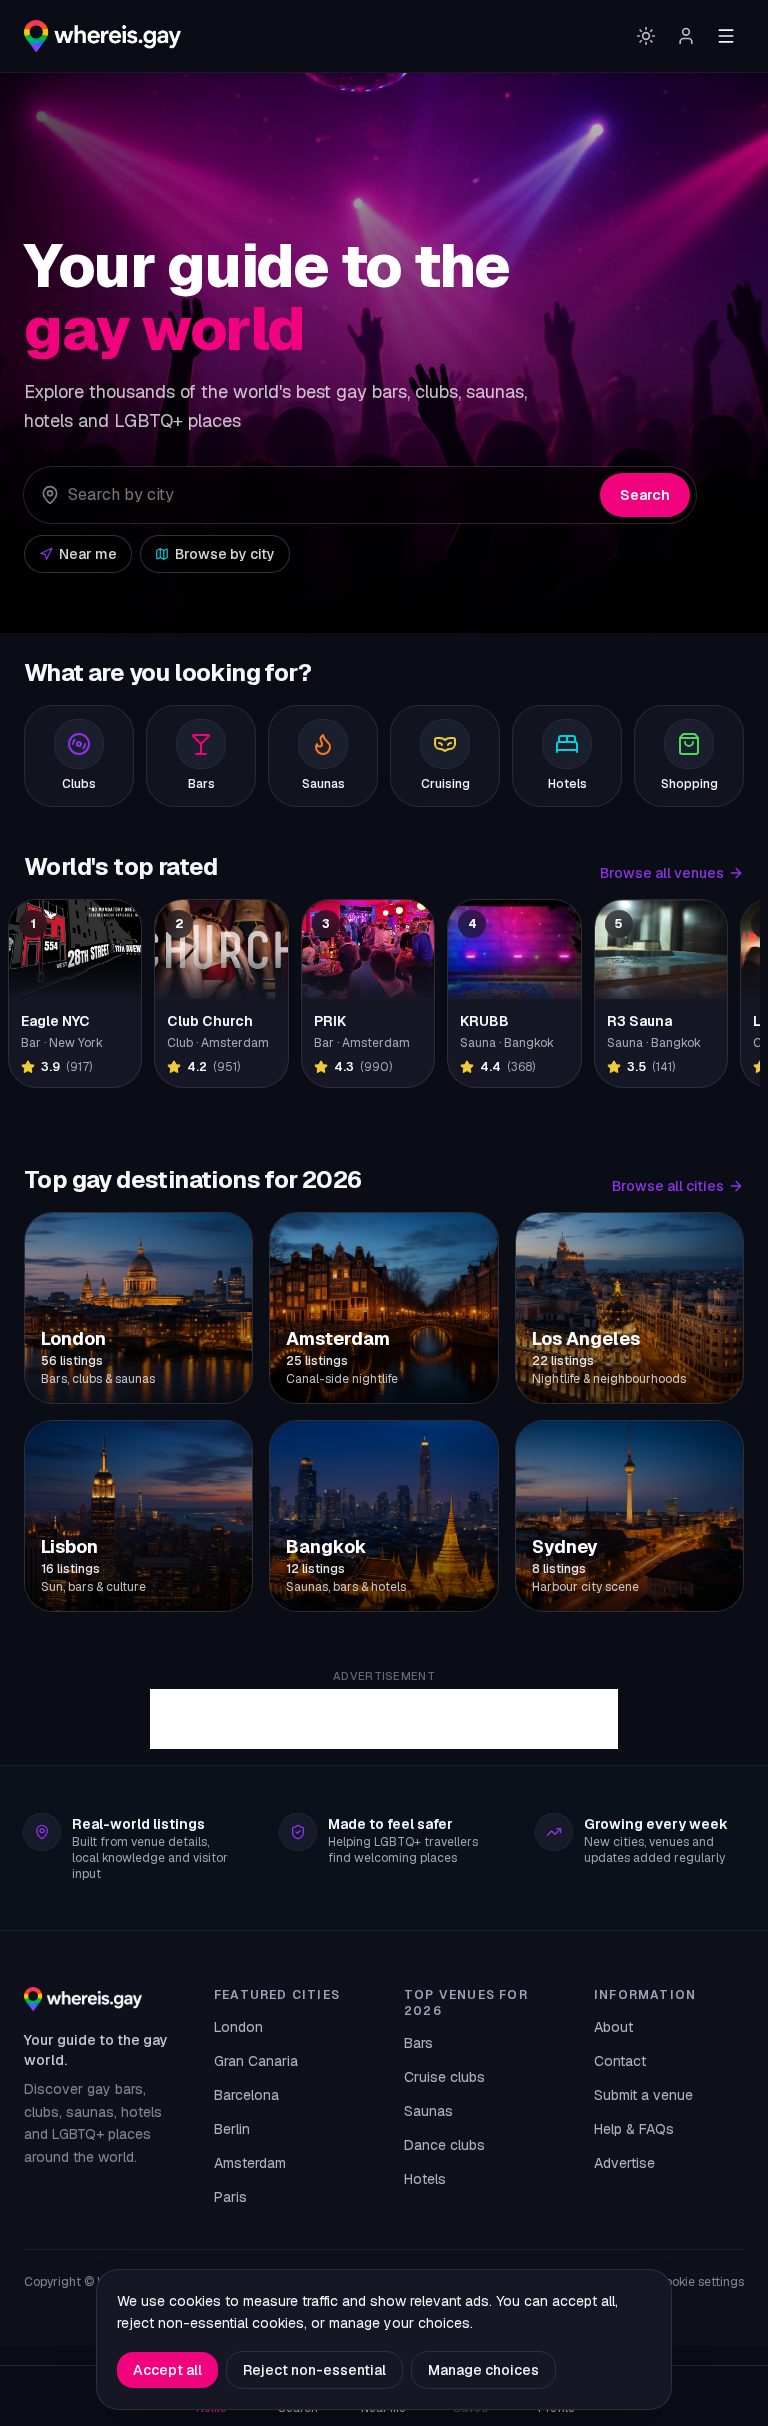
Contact (620, 2061)
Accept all (167, 2370)
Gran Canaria (256, 2061)
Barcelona (246, 2095)
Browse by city (225, 554)
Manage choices (483, 2370)
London (238, 2027)
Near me (88, 554)
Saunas (428, 2111)
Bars (418, 2043)
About (613, 2027)
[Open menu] (726, 36)
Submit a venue (643, 2095)
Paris (230, 2197)
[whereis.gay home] (102, 36)
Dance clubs (444, 2145)
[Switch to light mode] (646, 36)
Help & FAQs (634, 2129)
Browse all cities (668, 1186)
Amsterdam (250, 2163)
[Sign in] (686, 36)
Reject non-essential (314, 2370)
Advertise (624, 2163)
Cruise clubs (444, 2077)
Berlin (232, 2129)
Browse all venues (662, 873)
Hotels (425, 2179)
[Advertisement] (384, 1719)
